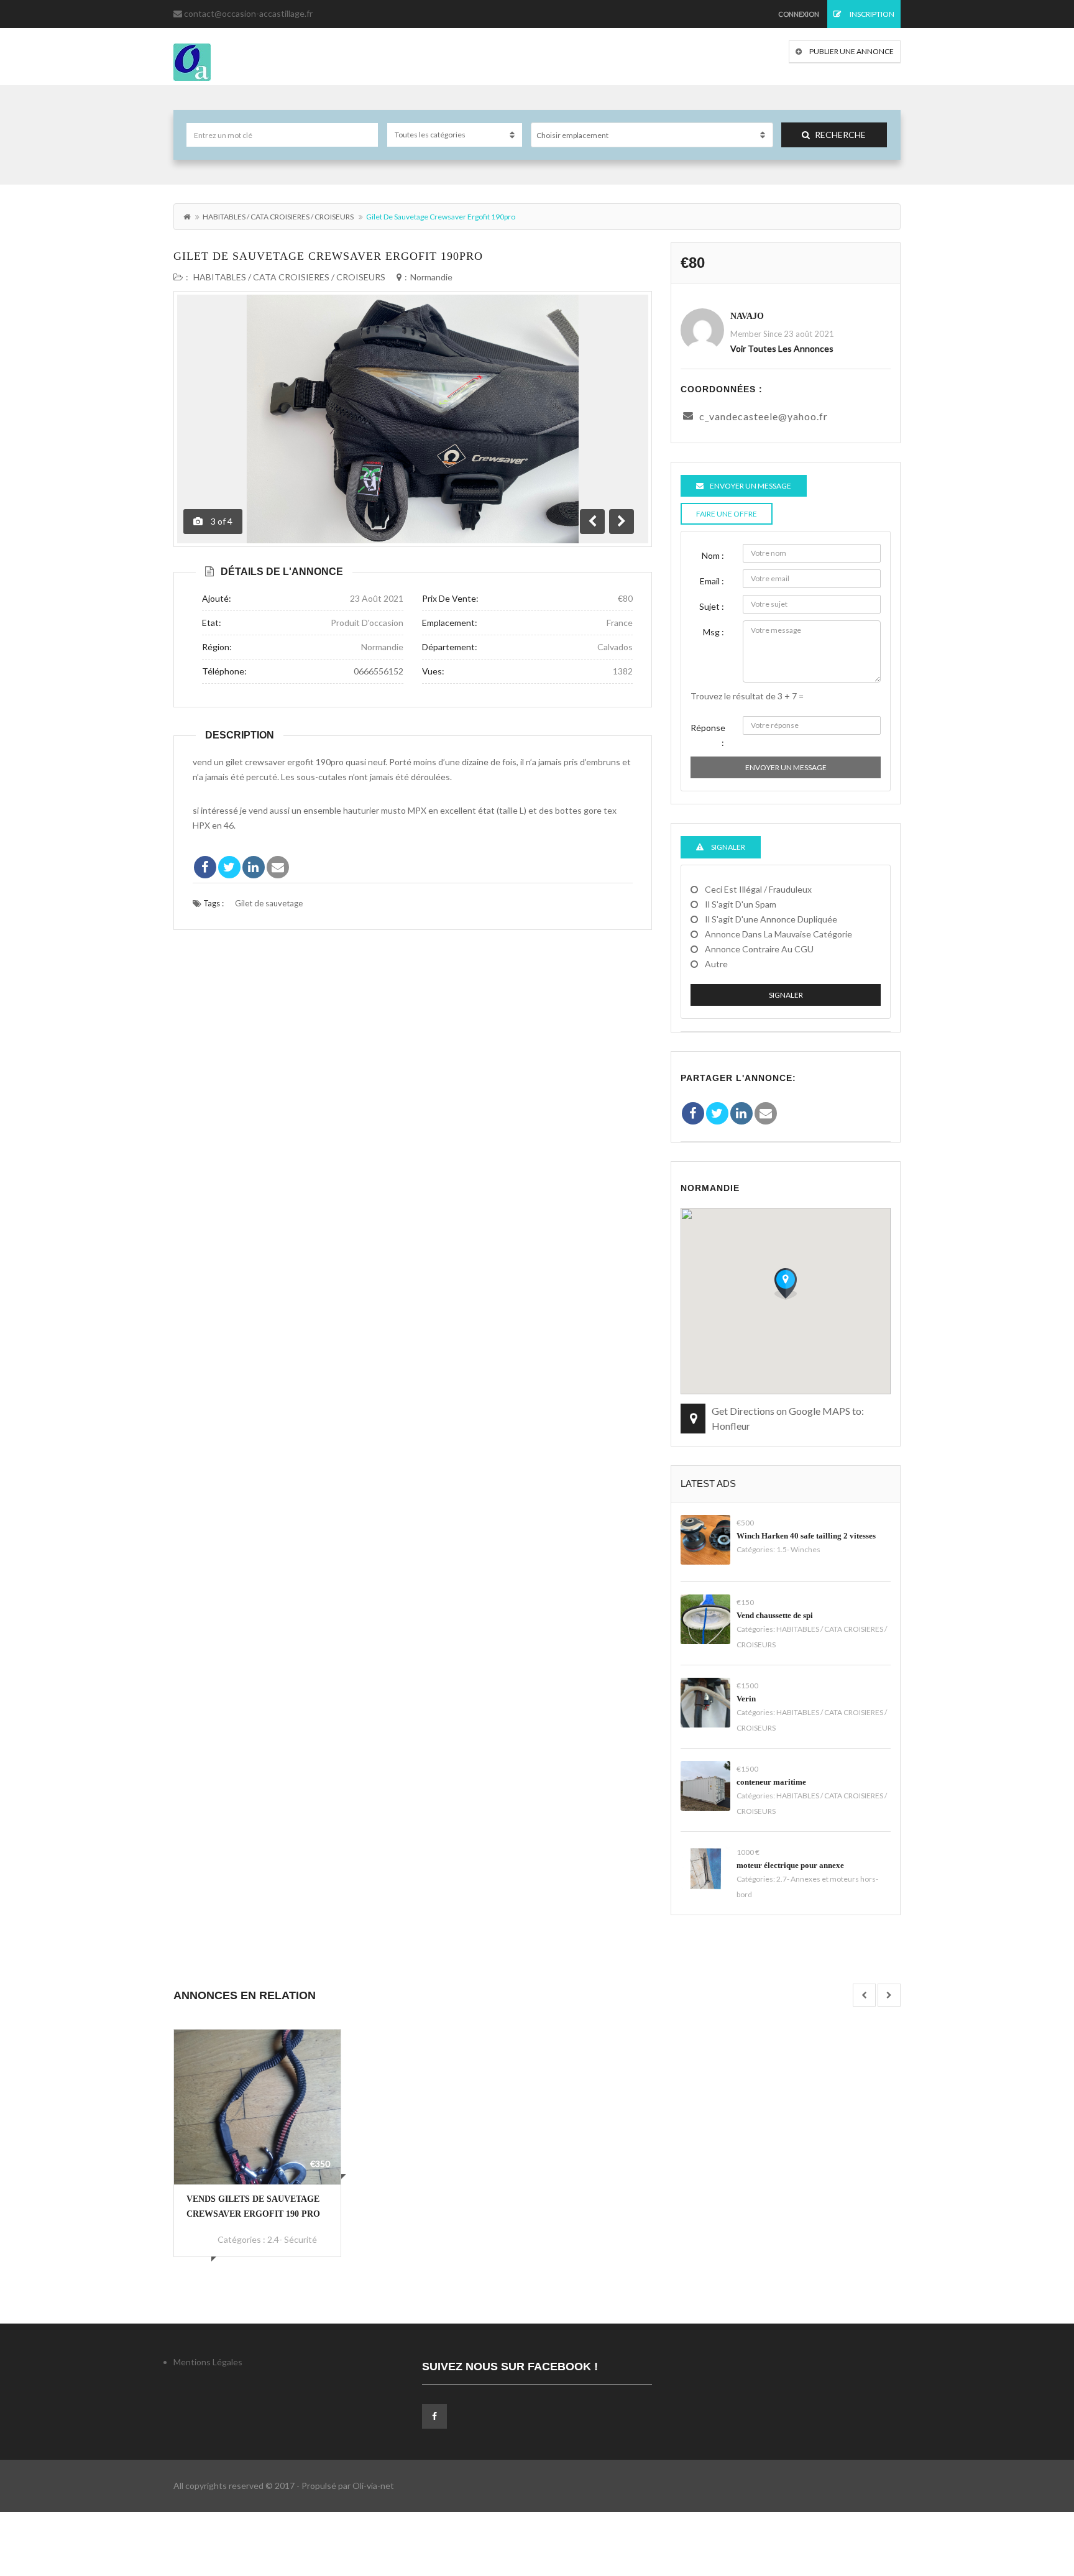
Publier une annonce (851, 51)
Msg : (714, 632)
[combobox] (652, 135)
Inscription (871, 14)
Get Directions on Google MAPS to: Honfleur (788, 1418)
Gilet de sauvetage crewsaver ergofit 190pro (328, 256)
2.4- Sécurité (292, 2239)
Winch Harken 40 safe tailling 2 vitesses (806, 1536)
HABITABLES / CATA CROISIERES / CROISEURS (278, 217)
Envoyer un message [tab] (750, 486)
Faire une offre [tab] (727, 514)
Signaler (786, 995)
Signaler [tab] (727, 847)
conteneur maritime (771, 1782)
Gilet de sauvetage (269, 903)
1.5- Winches (798, 1549)
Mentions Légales (208, 2362)
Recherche (840, 135)
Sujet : (712, 606)
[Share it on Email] (278, 867)
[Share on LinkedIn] (254, 867)
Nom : (713, 555)
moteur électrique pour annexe (790, 1865)
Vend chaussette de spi (775, 1615)
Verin (746, 1699)
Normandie (431, 277)
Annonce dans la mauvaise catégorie (778, 934)
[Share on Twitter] (229, 867)
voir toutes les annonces (782, 348)
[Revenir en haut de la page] (1034, 2498)
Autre (716, 964)
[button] (786, 1284)
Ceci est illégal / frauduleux (758, 889)
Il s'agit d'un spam (741, 904)
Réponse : (708, 735)
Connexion (799, 14)
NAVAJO (747, 316)
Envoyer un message (786, 767)
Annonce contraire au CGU (759, 949)
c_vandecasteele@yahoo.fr (764, 416)
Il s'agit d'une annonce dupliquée (771, 919)
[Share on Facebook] (205, 867)
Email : (712, 581)
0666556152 (379, 671)
